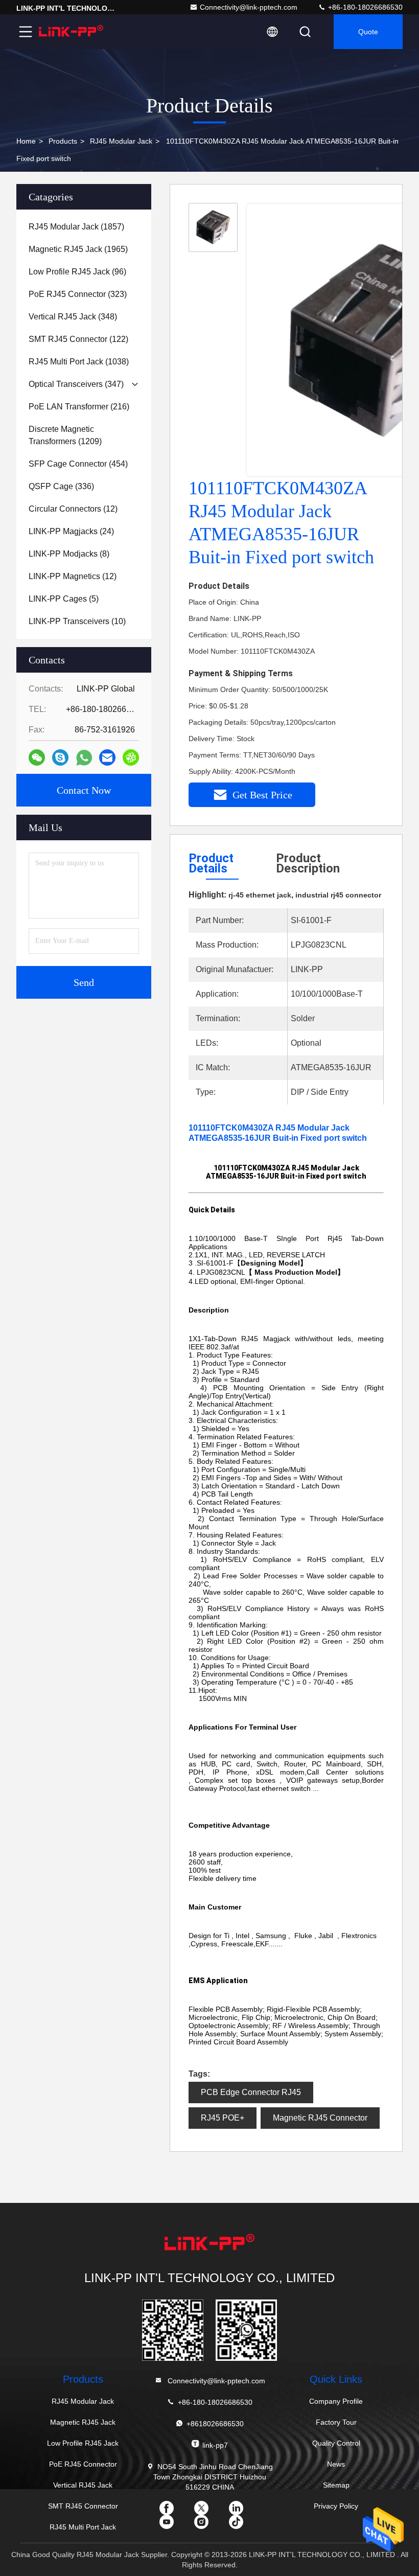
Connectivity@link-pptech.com (249, 7)
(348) (73, 317)
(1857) (76, 227)
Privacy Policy (336, 2506)
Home (26, 141)
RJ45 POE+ (223, 2118)
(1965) (78, 249)
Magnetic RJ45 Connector (320, 2118)
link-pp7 (215, 2445)
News (336, 2464)
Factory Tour (336, 2422)
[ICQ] (131, 757)
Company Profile (336, 2401)
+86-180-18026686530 (364, 7)
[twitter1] (209, 2512)
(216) (79, 407)
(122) (78, 339)
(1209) (65, 435)
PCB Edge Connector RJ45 (251, 2092)
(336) (61, 486)
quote (368, 32)
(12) (73, 509)
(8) (69, 554)
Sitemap (336, 2485)
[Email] (107, 757)
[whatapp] (84, 758)
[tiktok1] (244, 2525)
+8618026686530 (215, 2424)
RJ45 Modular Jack (121, 141)
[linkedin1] (244, 2512)
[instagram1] (209, 2525)
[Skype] (60, 757)
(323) (78, 294)
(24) (71, 531)
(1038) (79, 362)
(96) (77, 272)
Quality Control (336, 2443)
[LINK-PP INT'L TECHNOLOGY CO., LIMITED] (71, 32)
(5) (64, 599)
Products (63, 141)
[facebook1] (175, 2512)
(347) (76, 384)
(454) (78, 464)
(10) (77, 621)
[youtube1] (175, 2525)
